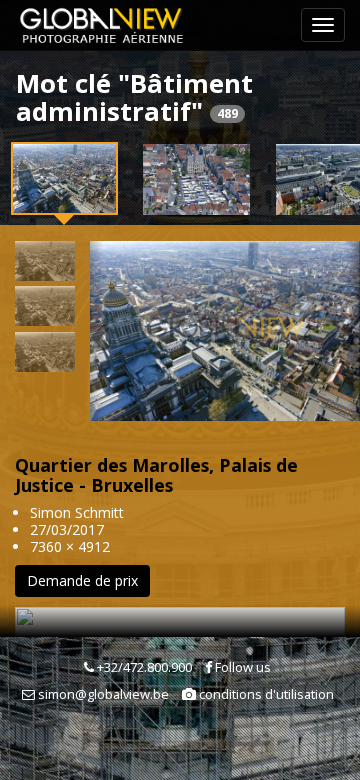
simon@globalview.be (102, 694)
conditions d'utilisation (265, 694)
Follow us (241, 667)
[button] (97, 331)
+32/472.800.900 (143, 667)
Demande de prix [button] (82, 580)
